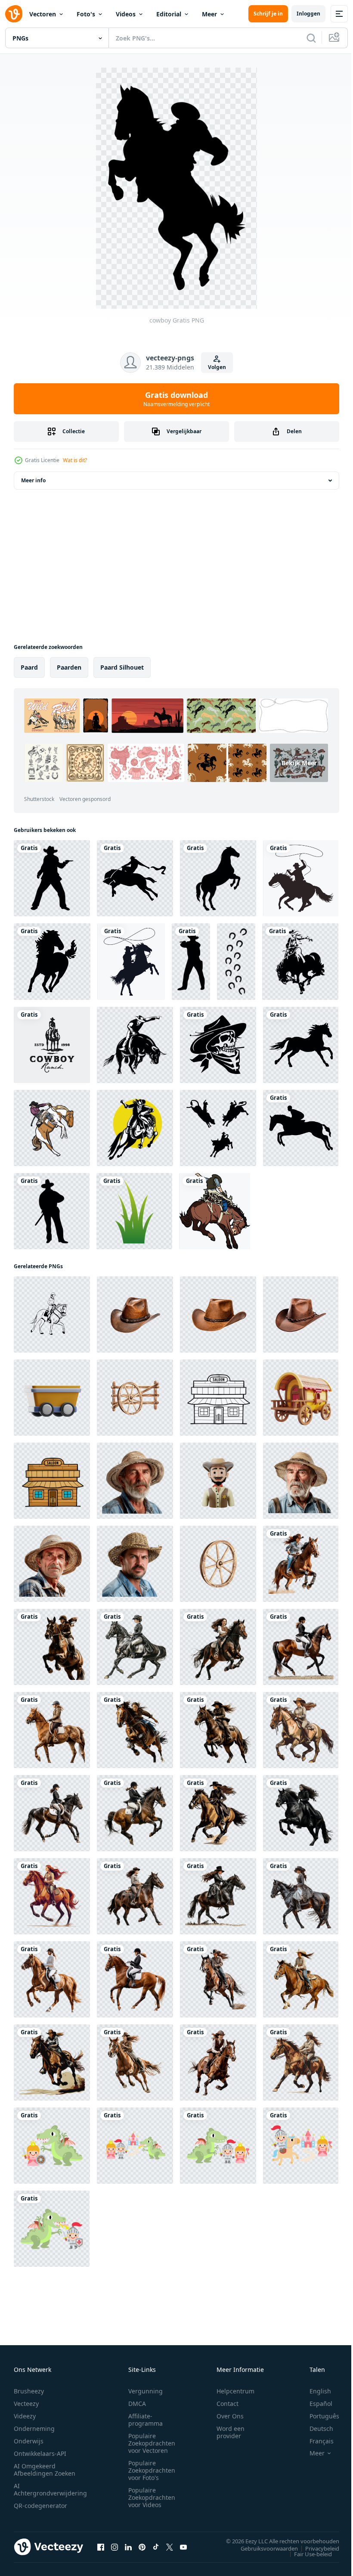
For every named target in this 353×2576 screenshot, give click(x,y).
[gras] (134, 1211)
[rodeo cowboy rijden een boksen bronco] (135, 1128)
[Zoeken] (311, 38)
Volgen (217, 367)
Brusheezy (29, 2391)
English (314, 2391)
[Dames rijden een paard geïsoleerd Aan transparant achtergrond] (301, 1564)
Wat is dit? (75, 460)
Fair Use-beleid (307, 2554)
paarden (69, 667)
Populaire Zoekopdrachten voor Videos (152, 2497)
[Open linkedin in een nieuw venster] (128, 2547)
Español (314, 2404)
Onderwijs (29, 2441)
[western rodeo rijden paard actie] (215, 1211)
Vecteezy (26, 2404)
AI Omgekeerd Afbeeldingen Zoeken (45, 2470)
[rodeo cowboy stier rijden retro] (135, 1045)
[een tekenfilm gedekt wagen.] (301, 1398)
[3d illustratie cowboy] (218, 1481)
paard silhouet (122, 667)
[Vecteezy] (14, 14)
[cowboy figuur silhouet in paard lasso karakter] (131, 962)
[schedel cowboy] (218, 1045)
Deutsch (315, 2429)
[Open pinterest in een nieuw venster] (142, 2547)
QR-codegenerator (40, 2506)
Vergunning (146, 2391)
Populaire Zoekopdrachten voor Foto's (152, 2470)
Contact (228, 2404)
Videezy (25, 2416)
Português (318, 2416)
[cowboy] (52, 878)
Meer (209, 14)
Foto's (86, 14)
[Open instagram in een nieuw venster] (115, 2547)
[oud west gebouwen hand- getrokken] (218, 1398)
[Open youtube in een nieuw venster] (183, 2547)
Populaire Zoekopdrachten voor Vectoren (152, 2443)
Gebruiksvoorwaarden (263, 2548)
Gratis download (176, 399)
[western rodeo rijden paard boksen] (52, 1128)
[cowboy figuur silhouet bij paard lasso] (301, 878)
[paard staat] (218, 878)
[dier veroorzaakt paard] (301, 1045)
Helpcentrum (235, 2391)
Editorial (169, 14)
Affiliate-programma (146, 2420)
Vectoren (43, 14)
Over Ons (230, 2416)
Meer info (33, 480)
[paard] (52, 962)
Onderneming (34, 2429)
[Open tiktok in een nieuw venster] (156, 2547)
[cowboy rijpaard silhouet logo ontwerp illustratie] (52, 1045)
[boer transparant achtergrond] (135, 1481)
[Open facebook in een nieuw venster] (101, 2547)
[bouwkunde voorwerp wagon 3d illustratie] (52, 1398)
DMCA (137, 2404)
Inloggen (308, 14)
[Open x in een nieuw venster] (170, 2547)
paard (29, 667)
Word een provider (231, 2432)
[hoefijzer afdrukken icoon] (236, 962)
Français (315, 2441)
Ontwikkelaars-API (40, 2453)
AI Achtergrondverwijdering (50, 2489)
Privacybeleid (316, 2548)
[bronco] (300, 962)
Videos (126, 14)
